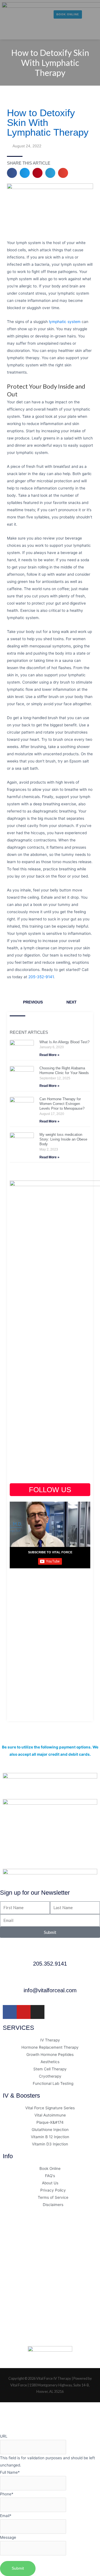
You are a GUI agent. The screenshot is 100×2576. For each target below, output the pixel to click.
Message (8, 2537)
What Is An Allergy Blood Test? (64, 1042)
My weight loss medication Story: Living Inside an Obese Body (63, 1139)
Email (6, 2516)
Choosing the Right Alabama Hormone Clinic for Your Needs (64, 1070)
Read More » (49, 1055)
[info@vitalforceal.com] (50, 1980)
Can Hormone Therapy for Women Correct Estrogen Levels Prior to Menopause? (62, 1104)
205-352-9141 (41, 977)
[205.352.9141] (50, 1953)
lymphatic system (65, 322)
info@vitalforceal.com (50, 1990)
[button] (8, 32)
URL (4, 2436)
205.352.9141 (50, 1964)
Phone (7, 2494)
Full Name (10, 2472)
